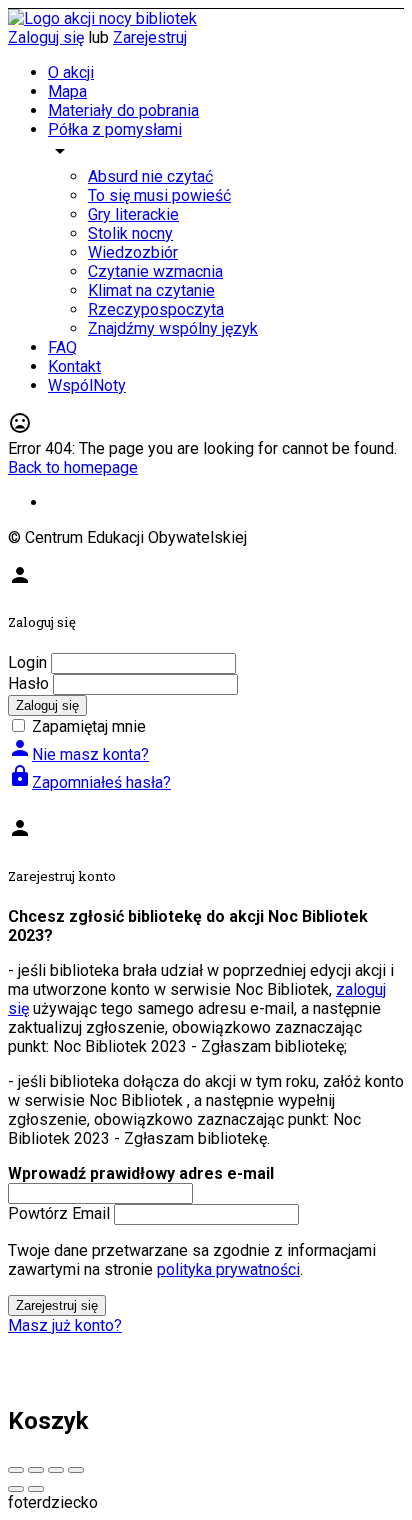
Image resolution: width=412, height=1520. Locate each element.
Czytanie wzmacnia (155, 271)
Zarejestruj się (57, 1305)
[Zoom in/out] (76, 1470)
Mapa (67, 91)
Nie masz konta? (78, 754)
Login (27, 662)
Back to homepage (73, 467)
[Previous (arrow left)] (16, 1489)
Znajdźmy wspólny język (173, 328)
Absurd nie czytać (150, 176)
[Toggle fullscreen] (56, 1470)
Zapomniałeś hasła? (89, 782)
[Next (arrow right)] (36, 1489)
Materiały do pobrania (123, 110)
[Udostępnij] (36, 1470)
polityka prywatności (228, 1269)
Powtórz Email (59, 1213)
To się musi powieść (159, 195)
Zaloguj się (46, 37)
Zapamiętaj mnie (89, 726)
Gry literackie (133, 214)
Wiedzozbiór (133, 252)
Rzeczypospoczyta (156, 309)
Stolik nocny (130, 233)
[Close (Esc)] (16, 1470)
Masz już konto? (65, 1325)
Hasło (28, 683)
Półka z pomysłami (115, 129)
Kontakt (74, 366)
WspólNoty (87, 385)
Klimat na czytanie (151, 290)
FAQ (62, 347)
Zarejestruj (150, 37)
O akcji (71, 72)
